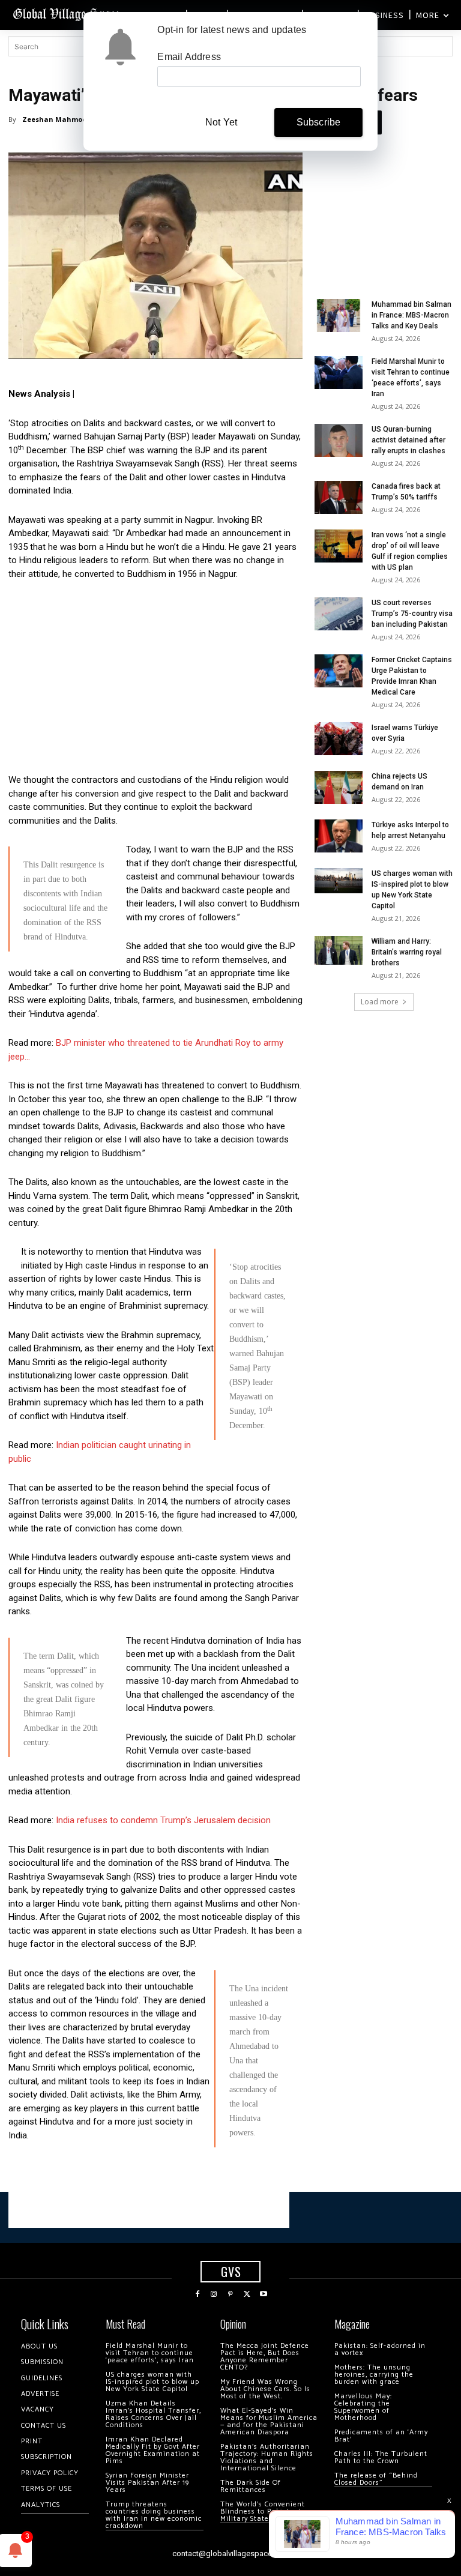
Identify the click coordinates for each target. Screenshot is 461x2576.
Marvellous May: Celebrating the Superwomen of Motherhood (363, 2407)
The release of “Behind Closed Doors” (376, 2479)
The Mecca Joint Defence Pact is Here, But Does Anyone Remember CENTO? (265, 2357)
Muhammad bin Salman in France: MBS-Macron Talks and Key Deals (411, 315)
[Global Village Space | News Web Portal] (68, 14)
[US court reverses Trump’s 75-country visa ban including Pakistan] (339, 614)
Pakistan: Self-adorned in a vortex (380, 2349)
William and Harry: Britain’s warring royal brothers (407, 952)
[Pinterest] (230, 2294)
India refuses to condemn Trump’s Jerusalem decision (163, 1820)
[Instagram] (214, 2294)
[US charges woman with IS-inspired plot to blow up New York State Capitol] (339, 881)
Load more (380, 1002)
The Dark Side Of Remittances (251, 2486)
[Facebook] (197, 2294)
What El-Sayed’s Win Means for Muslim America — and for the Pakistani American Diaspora (269, 2421)
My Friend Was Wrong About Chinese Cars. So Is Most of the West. (265, 2389)
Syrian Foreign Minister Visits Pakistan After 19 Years (147, 2483)
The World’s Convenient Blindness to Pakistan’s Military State (263, 2511)
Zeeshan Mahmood (57, 119)
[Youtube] (264, 2294)
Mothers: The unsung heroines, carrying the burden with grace (374, 2375)
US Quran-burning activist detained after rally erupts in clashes (408, 440)
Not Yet (221, 122)
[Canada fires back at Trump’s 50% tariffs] (339, 497)
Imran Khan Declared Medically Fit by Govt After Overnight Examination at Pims (153, 2450)
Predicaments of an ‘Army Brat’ (381, 2436)
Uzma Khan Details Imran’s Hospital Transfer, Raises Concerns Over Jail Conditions (153, 2414)
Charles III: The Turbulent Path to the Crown (381, 2457)
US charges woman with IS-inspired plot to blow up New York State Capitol (152, 2382)
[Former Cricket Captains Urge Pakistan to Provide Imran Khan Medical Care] (339, 671)
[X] (247, 2294)
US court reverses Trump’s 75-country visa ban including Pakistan (412, 614)
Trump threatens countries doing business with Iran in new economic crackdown (154, 2515)
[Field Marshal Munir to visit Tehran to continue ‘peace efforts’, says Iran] (339, 373)
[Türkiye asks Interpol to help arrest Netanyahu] (339, 836)
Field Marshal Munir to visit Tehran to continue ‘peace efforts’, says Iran (150, 2353)
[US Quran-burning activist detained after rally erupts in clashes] (339, 440)
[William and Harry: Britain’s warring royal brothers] (339, 950)
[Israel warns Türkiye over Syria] (339, 739)
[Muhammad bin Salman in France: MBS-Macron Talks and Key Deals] (339, 315)
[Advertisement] (155, 680)
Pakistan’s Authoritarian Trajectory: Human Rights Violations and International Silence (267, 2457)
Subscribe (319, 122)
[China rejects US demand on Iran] (339, 787)
